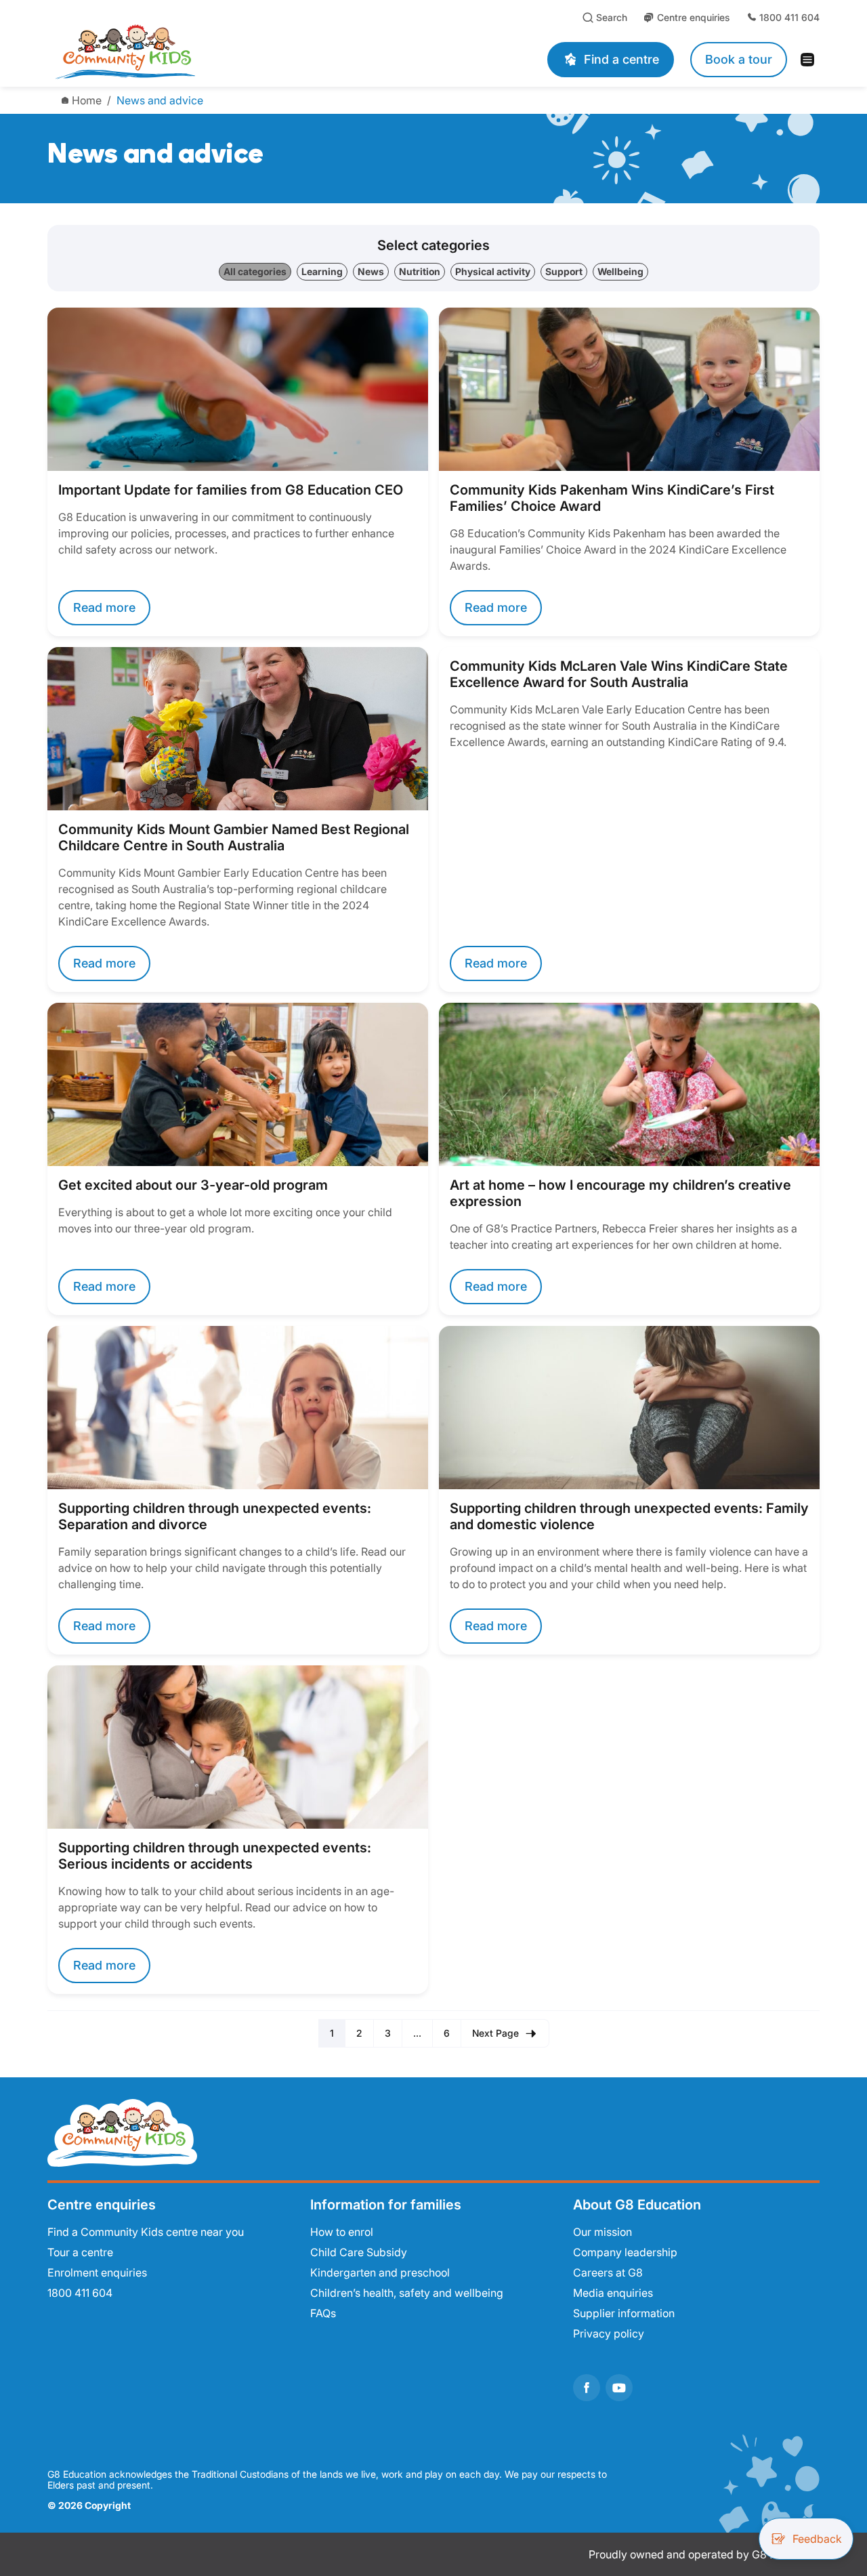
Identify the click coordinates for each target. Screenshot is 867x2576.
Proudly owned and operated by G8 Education (704, 2554)
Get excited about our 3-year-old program (193, 1185)
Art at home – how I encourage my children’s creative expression (620, 1193)
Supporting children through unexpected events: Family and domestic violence (629, 1516)
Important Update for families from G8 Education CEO (231, 490)
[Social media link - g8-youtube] (619, 2388)
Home (87, 100)
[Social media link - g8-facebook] (587, 2388)
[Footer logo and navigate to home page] (122, 2132)
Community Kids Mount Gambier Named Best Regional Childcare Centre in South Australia (234, 837)
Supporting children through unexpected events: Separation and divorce (215, 1516)
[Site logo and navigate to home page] (211, 51)
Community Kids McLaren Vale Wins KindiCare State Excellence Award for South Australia (619, 674)
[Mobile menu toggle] (811, 60)
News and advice (160, 100)
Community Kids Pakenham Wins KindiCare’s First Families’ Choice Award (612, 498)
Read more (104, 607)
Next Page (495, 2033)
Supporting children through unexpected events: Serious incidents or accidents (215, 1856)
